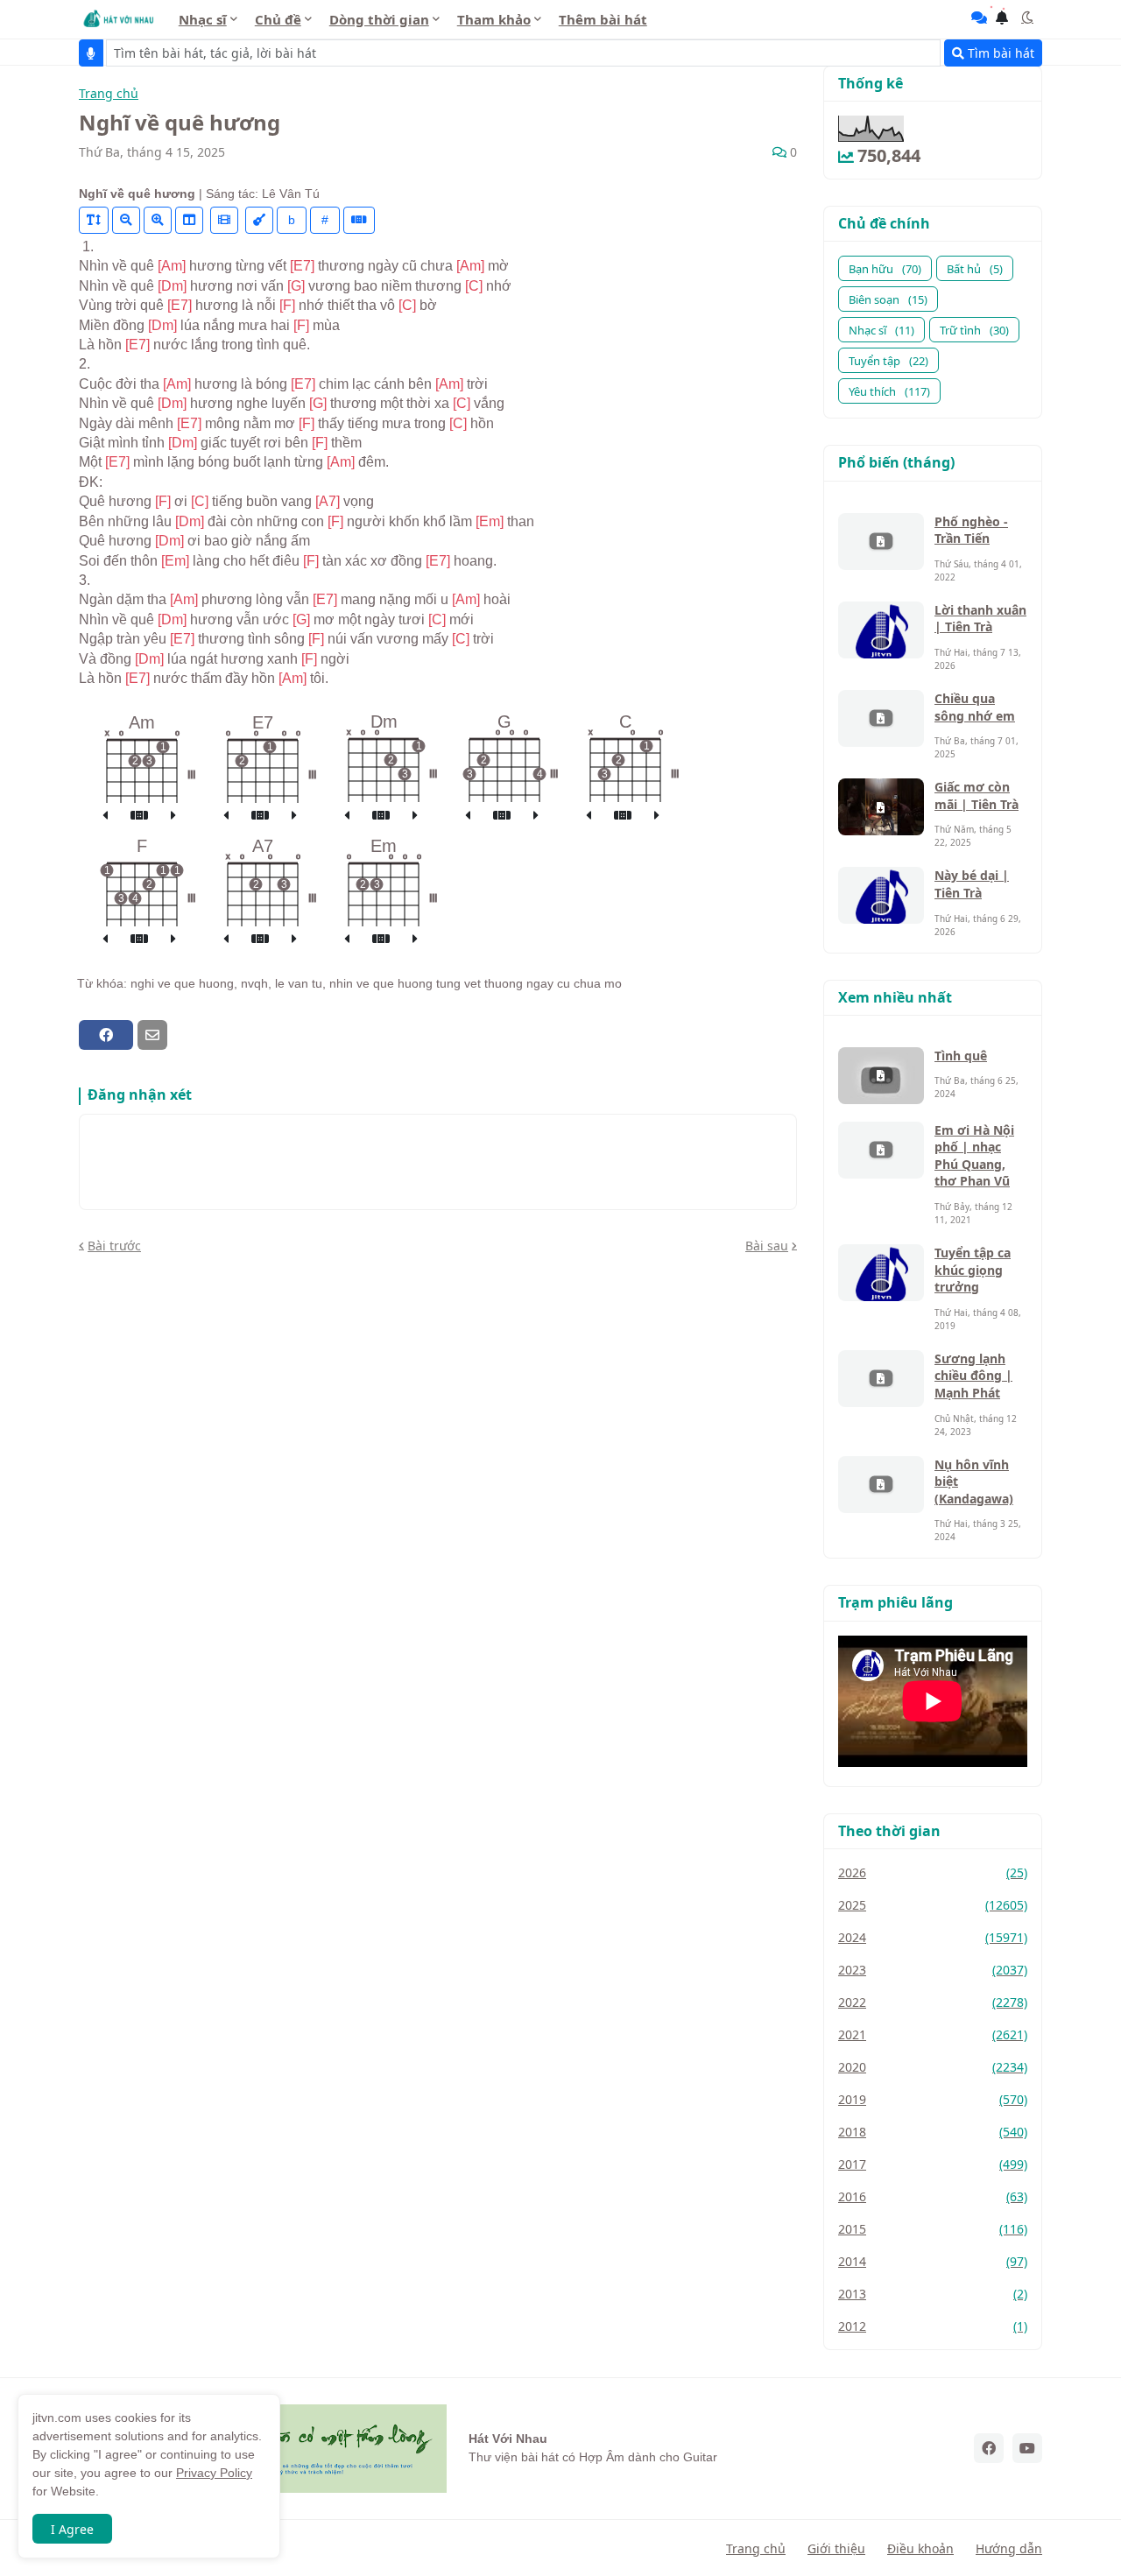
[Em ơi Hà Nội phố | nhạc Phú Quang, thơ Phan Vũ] (881, 1150)
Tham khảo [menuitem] (494, 19)
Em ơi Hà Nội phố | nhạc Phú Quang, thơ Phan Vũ (974, 1156)
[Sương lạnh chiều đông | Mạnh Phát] (881, 1379)
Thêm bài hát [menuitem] (603, 19)
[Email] (152, 1035)
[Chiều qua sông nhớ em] (881, 718)
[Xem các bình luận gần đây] (979, 18)
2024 (933, 1937)
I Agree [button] (72, 2529)
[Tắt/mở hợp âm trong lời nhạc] (259, 220)
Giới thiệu (836, 2548)
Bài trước (114, 1246)
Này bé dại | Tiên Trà (972, 884)
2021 (933, 2034)
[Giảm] (126, 220)
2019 (933, 2099)
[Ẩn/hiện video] (224, 220)
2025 (933, 1905)
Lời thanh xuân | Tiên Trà (980, 619)
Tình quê (961, 1056)
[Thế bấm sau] (173, 816)
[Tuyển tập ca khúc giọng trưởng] (881, 1273)
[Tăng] (158, 220)
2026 (933, 1872)
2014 (933, 2261)
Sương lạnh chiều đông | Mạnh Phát (973, 1376)
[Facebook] (106, 1035)
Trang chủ (109, 94)
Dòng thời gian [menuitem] (379, 19)
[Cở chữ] (94, 220)
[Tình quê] (881, 1076)
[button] (1027, 18)
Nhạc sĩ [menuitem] (203, 19)
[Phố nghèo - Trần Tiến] (881, 542)
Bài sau (767, 1246)
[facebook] (989, 2448)
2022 (933, 2002)
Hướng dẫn (1009, 2548)
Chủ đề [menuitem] (278, 19)
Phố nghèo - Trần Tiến (971, 530)
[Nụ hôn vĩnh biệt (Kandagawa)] (881, 1485)
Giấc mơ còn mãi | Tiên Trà (976, 795)
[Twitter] (183, 1035)
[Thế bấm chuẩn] (139, 816)
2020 (933, 2067)
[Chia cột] (189, 220)
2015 (933, 2229)
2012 (933, 2326)
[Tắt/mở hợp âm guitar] (359, 220)
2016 (933, 2196)
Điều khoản (920, 2548)
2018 (933, 2132)
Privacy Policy (214, 2473)
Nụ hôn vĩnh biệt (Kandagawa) (974, 1482)
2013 (933, 2294)
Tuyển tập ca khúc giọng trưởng (973, 1270)
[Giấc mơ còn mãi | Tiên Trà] (881, 807)
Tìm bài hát (999, 53)
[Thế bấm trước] (105, 816)
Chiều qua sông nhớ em (975, 707)
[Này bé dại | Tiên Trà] (881, 895)
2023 (933, 1970)
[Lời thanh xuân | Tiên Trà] (881, 630)
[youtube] (1027, 2448)
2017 (933, 2164)
